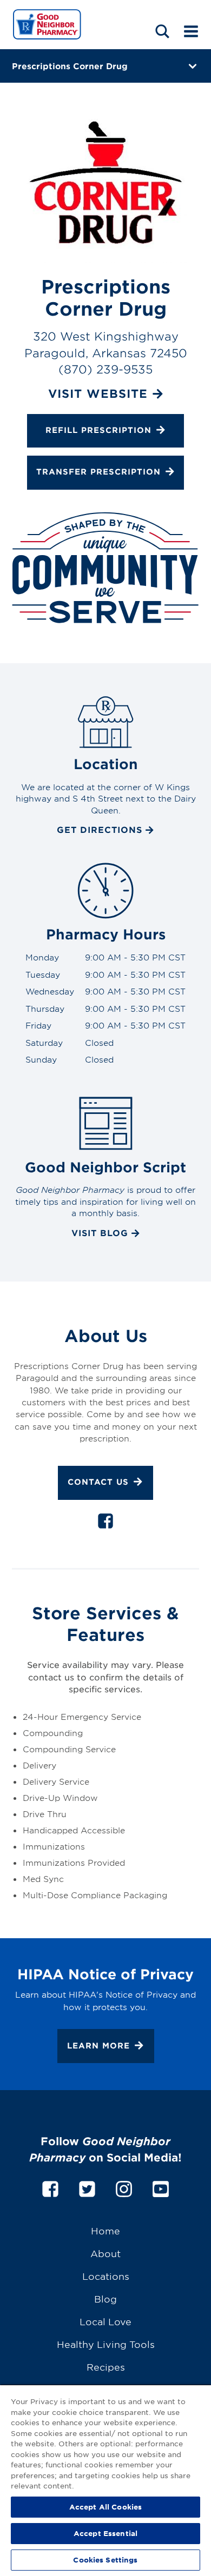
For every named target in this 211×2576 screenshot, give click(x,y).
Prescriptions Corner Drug (70, 66)
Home (105, 2230)
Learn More (98, 2046)
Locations (106, 2276)
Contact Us (98, 1482)
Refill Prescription (98, 430)
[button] (162, 31)
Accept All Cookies (105, 2507)
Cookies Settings (105, 2560)
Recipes (106, 2367)
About (105, 2253)
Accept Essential (105, 2533)
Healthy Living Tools (106, 2344)
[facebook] (105, 1523)
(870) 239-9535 (105, 369)
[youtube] (161, 2187)
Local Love (105, 2321)
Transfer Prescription (98, 472)
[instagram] (124, 2187)
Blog (105, 2298)
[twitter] (87, 2187)
